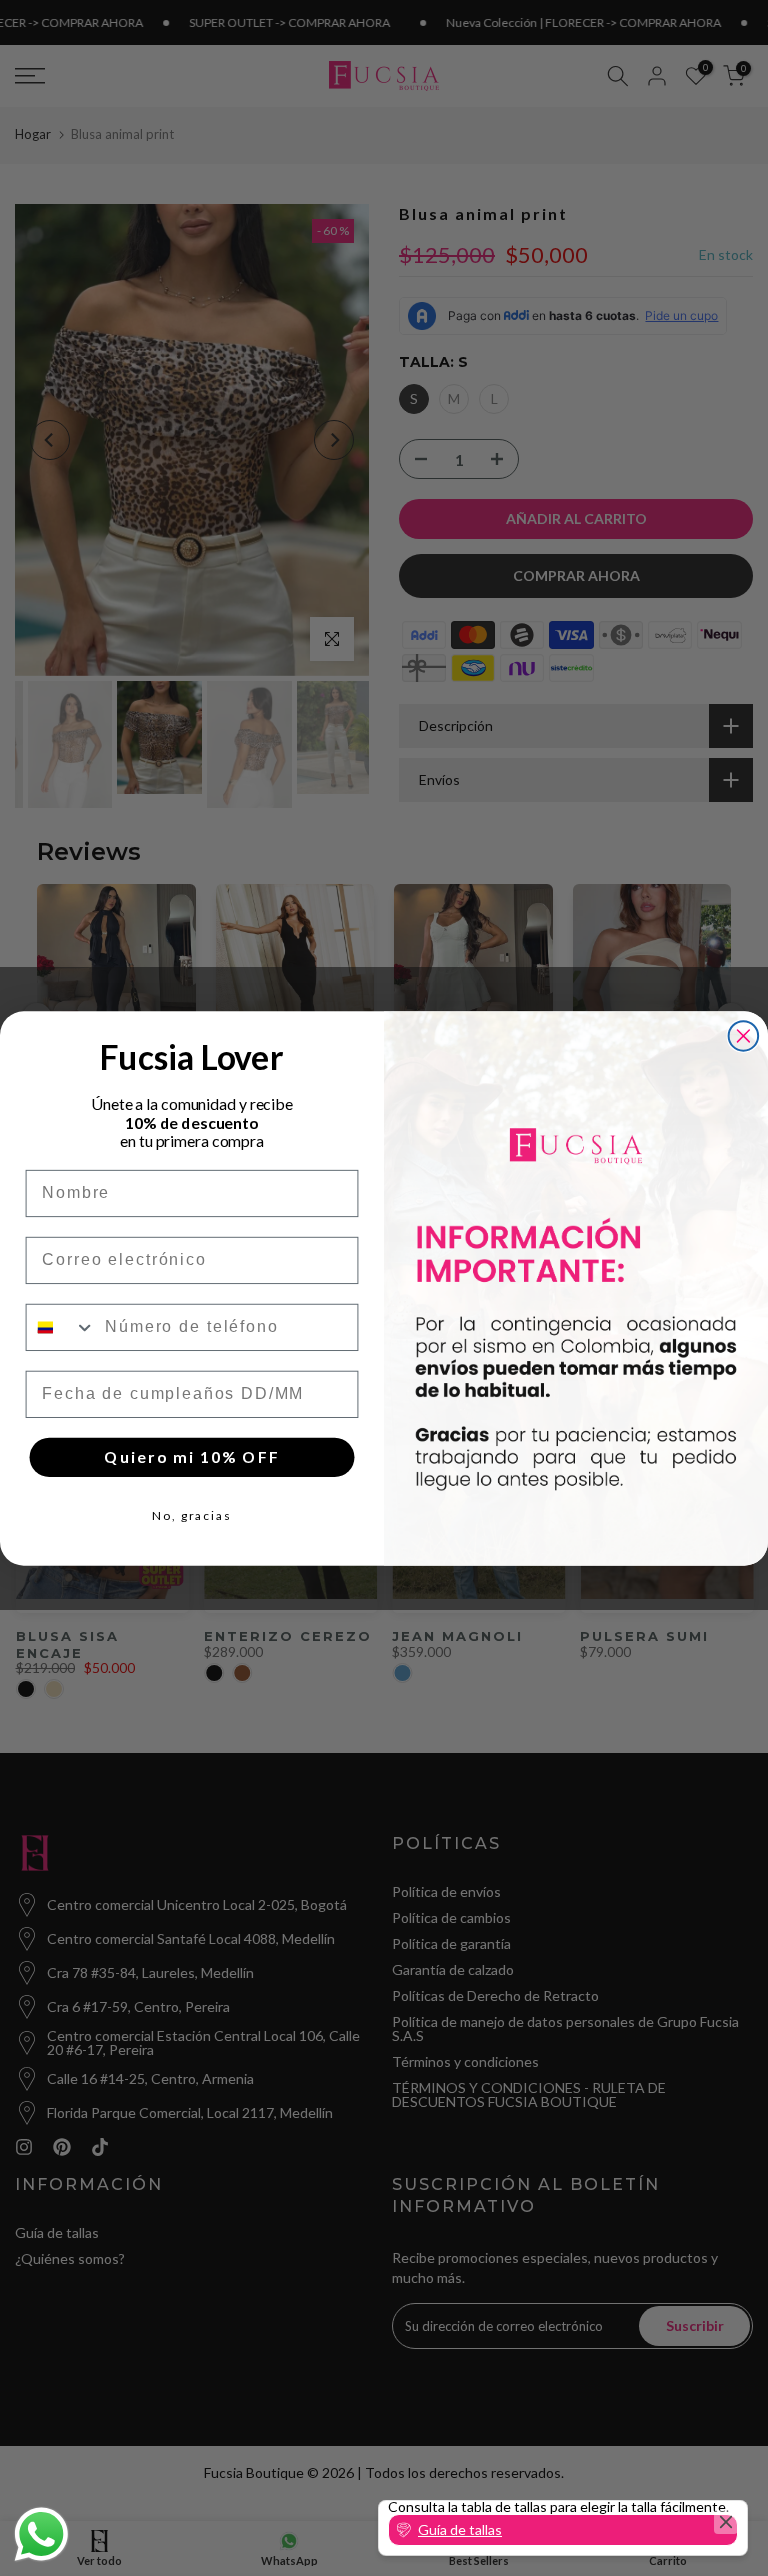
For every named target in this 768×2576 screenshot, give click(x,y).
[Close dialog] (744, 1036)
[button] (563, 2530)
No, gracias (192, 1515)
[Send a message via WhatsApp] (41, 2534)
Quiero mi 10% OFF (191, 1456)
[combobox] (61, 1326)
